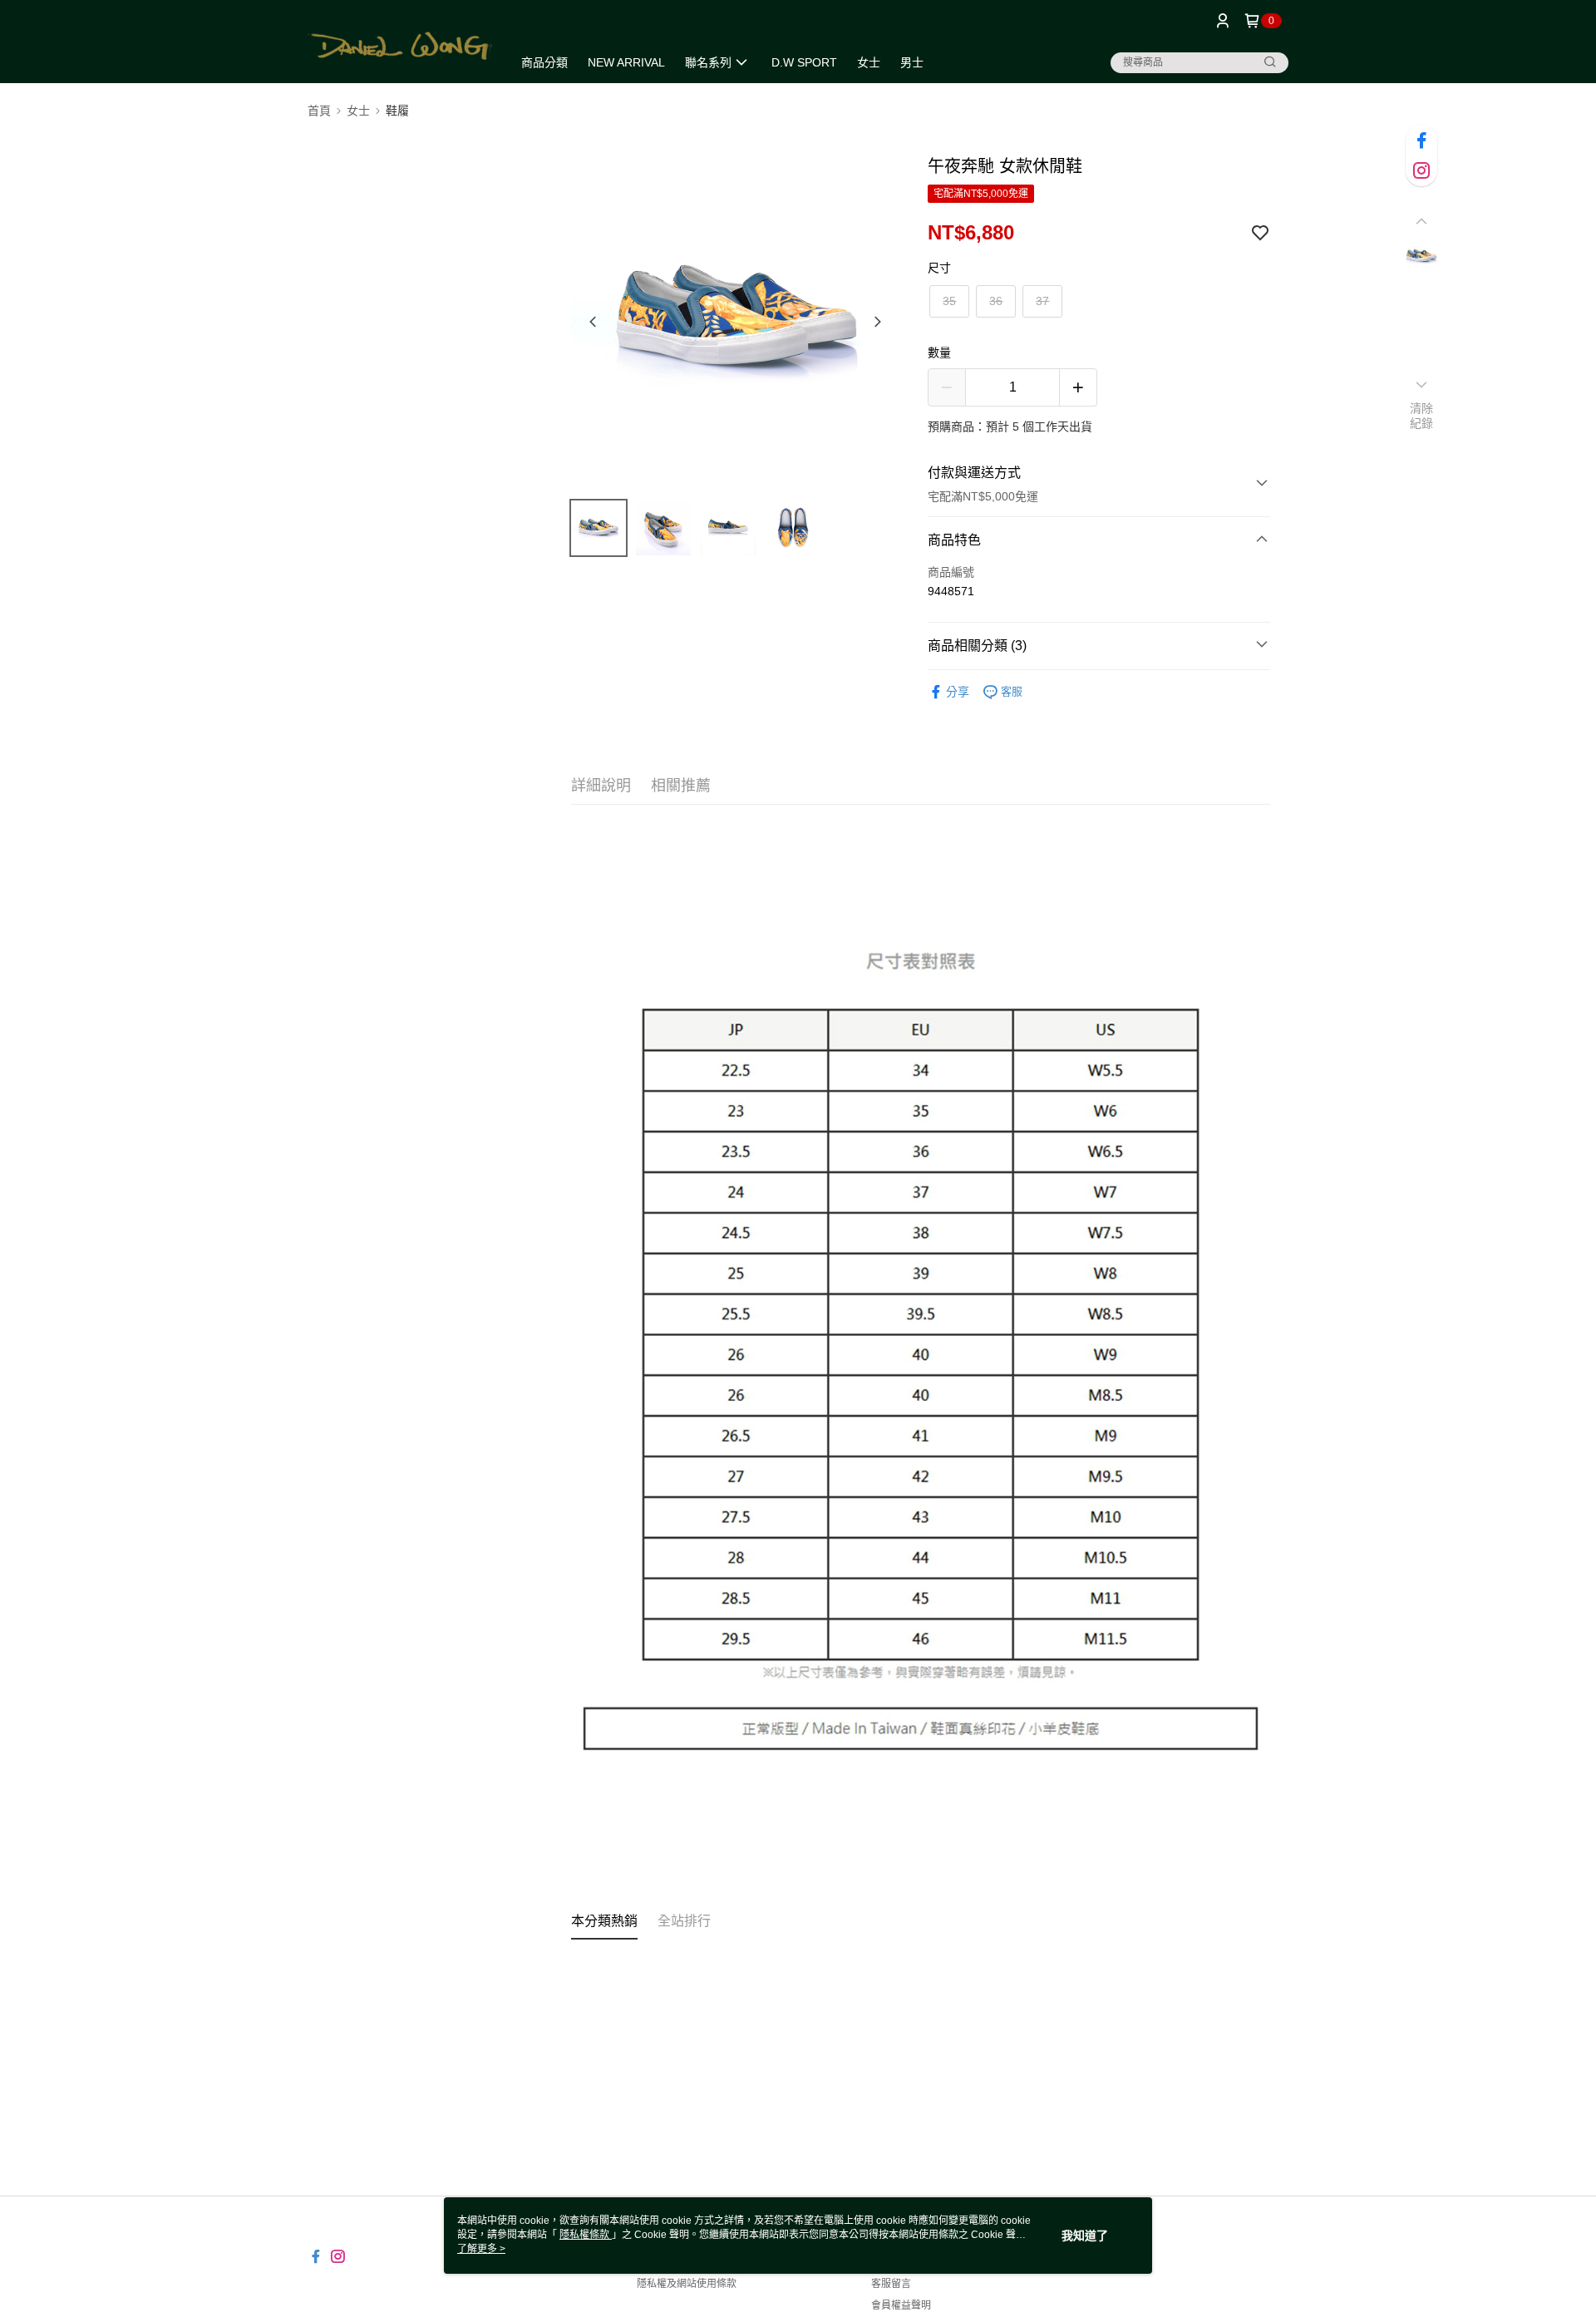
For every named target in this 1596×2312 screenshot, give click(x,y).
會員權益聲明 (901, 2305)
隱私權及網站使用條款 (687, 2284)
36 (996, 301)
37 (1042, 301)
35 (949, 301)
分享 (958, 692)
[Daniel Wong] (400, 44)
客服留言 (891, 2284)
